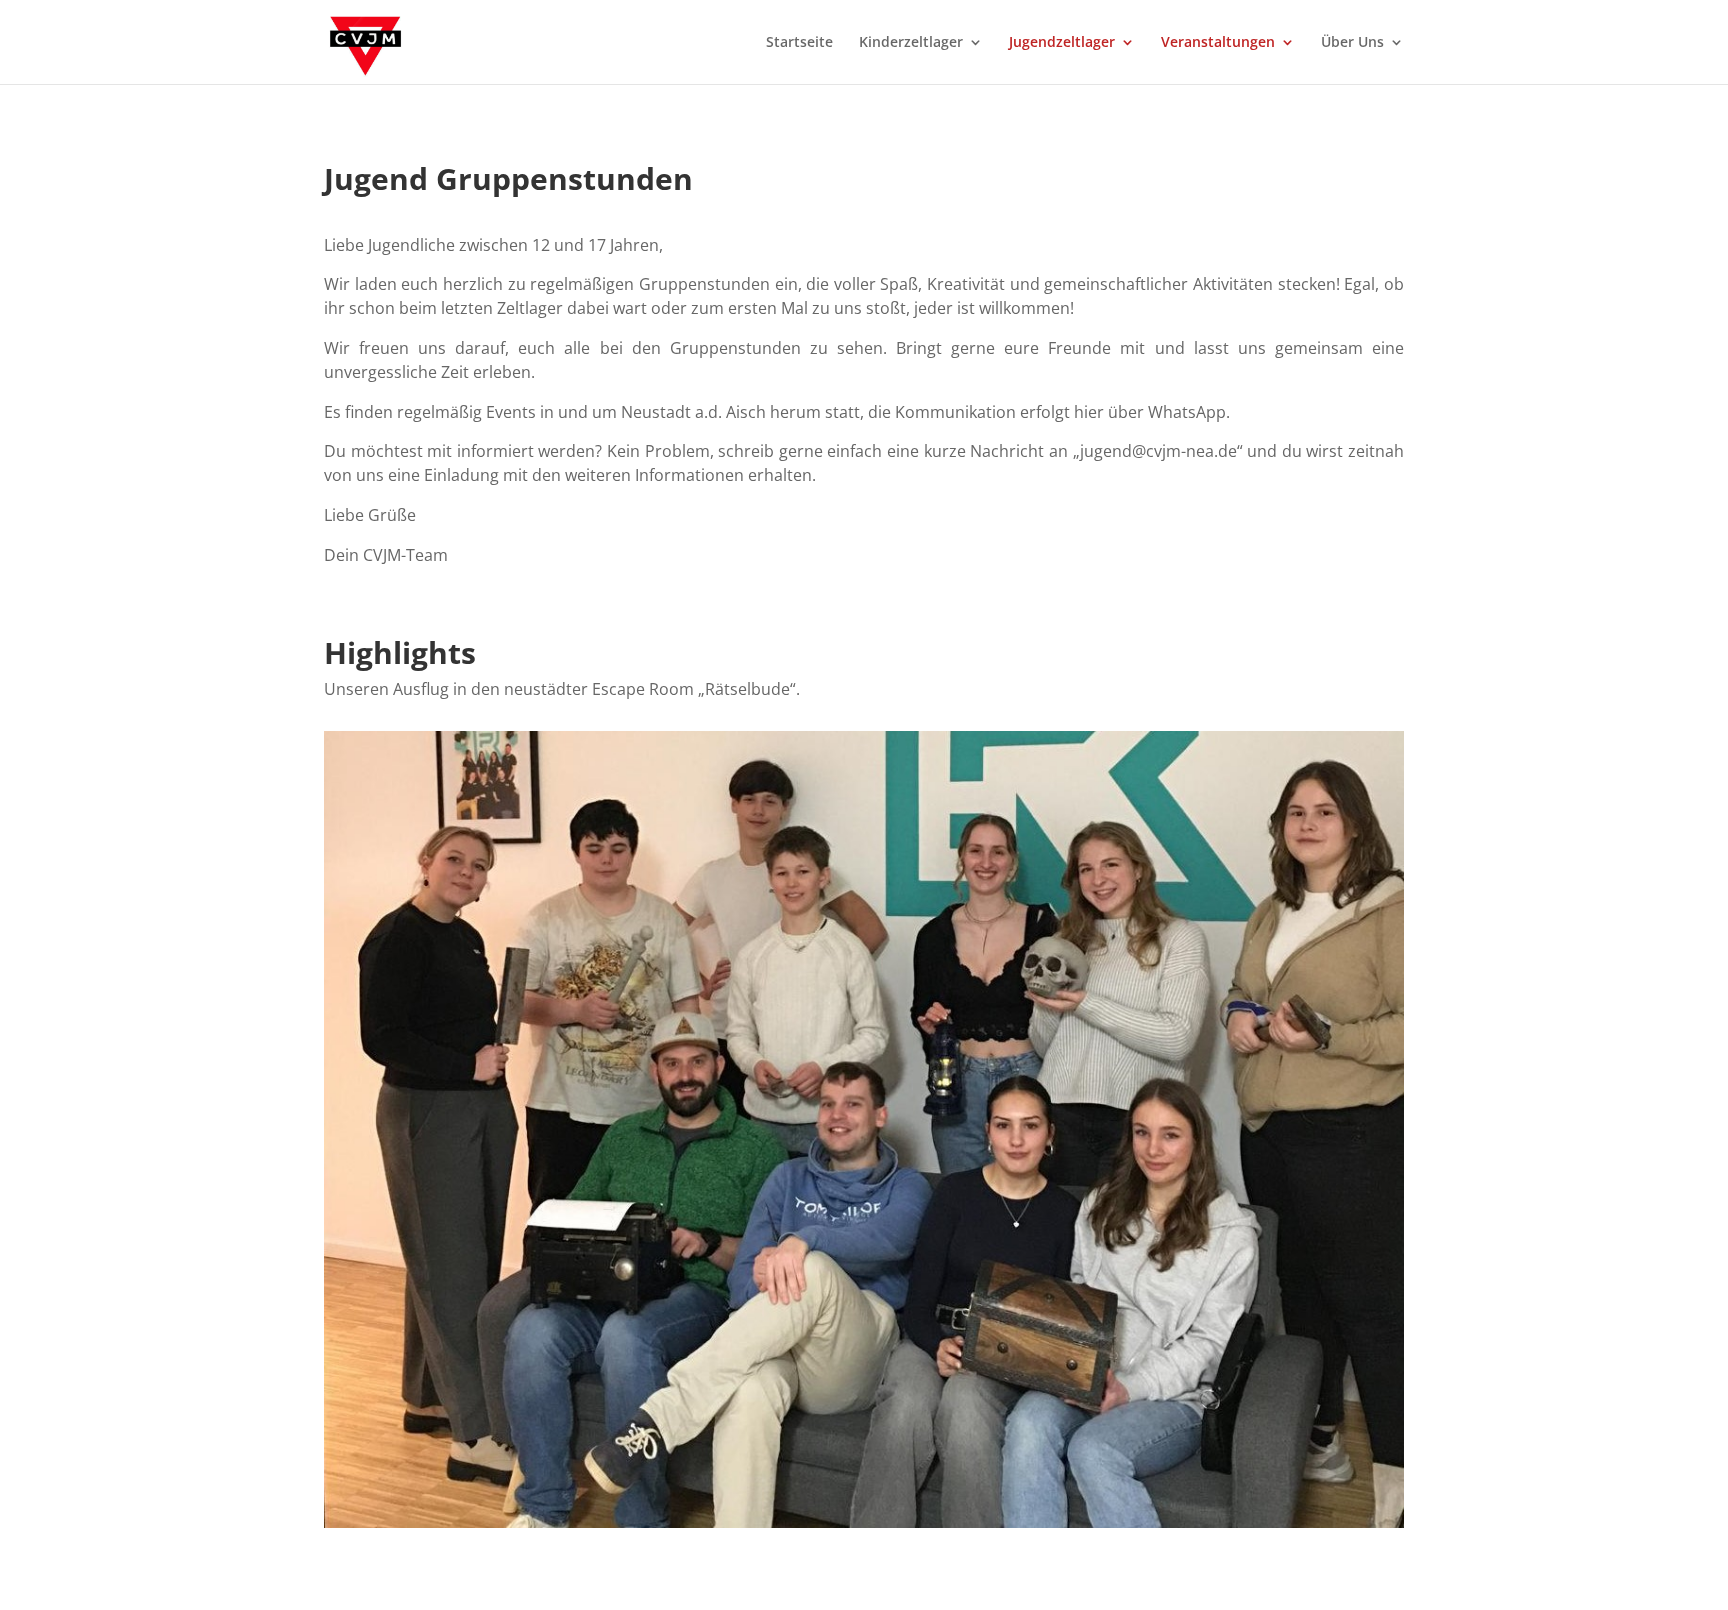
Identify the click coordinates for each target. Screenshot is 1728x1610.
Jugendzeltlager (1062, 43)
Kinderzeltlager (911, 43)
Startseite (799, 43)
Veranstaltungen (1218, 43)
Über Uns (1352, 43)
